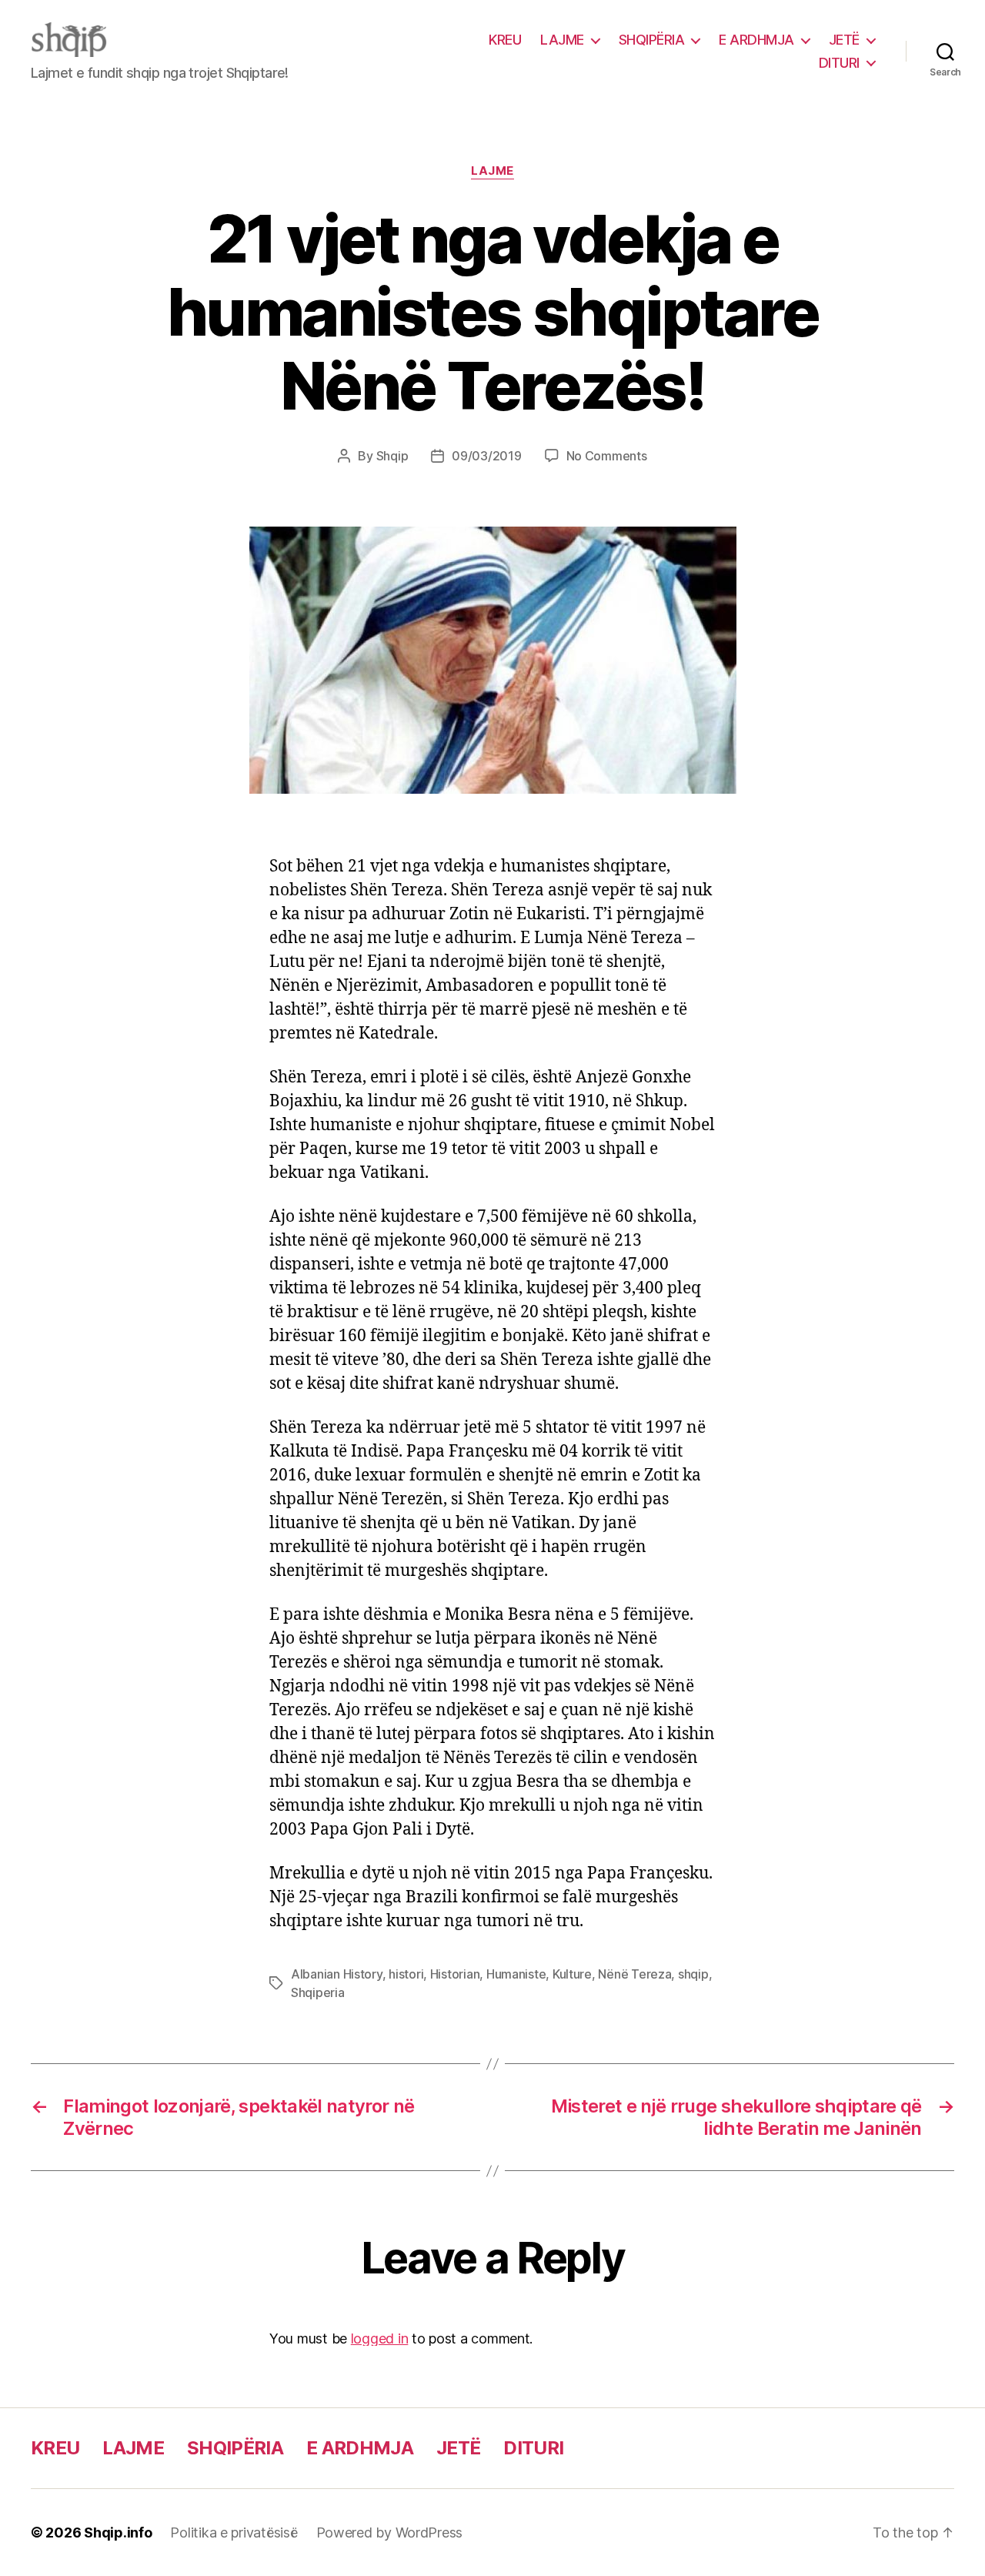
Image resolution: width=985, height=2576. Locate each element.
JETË (844, 40)
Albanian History (337, 1974)
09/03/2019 (486, 456)
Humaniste (516, 1974)
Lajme (492, 171)
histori (406, 1974)
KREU (505, 40)
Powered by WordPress (390, 2533)
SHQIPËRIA (652, 40)
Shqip (392, 456)
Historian (455, 1974)
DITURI (839, 63)
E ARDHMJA (756, 40)
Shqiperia (318, 1992)
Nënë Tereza (634, 1974)
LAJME (562, 40)
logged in (380, 2338)
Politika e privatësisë (234, 2533)
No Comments (607, 456)
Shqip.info (118, 2533)
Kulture (572, 1974)
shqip (693, 1974)
